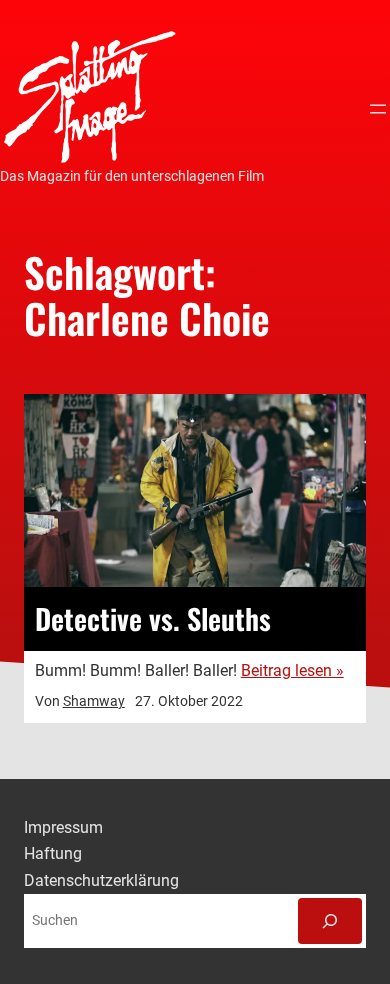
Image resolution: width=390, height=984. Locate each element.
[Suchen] (330, 921)
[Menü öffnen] (378, 109)
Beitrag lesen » (292, 670)
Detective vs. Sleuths (153, 619)
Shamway (94, 701)
